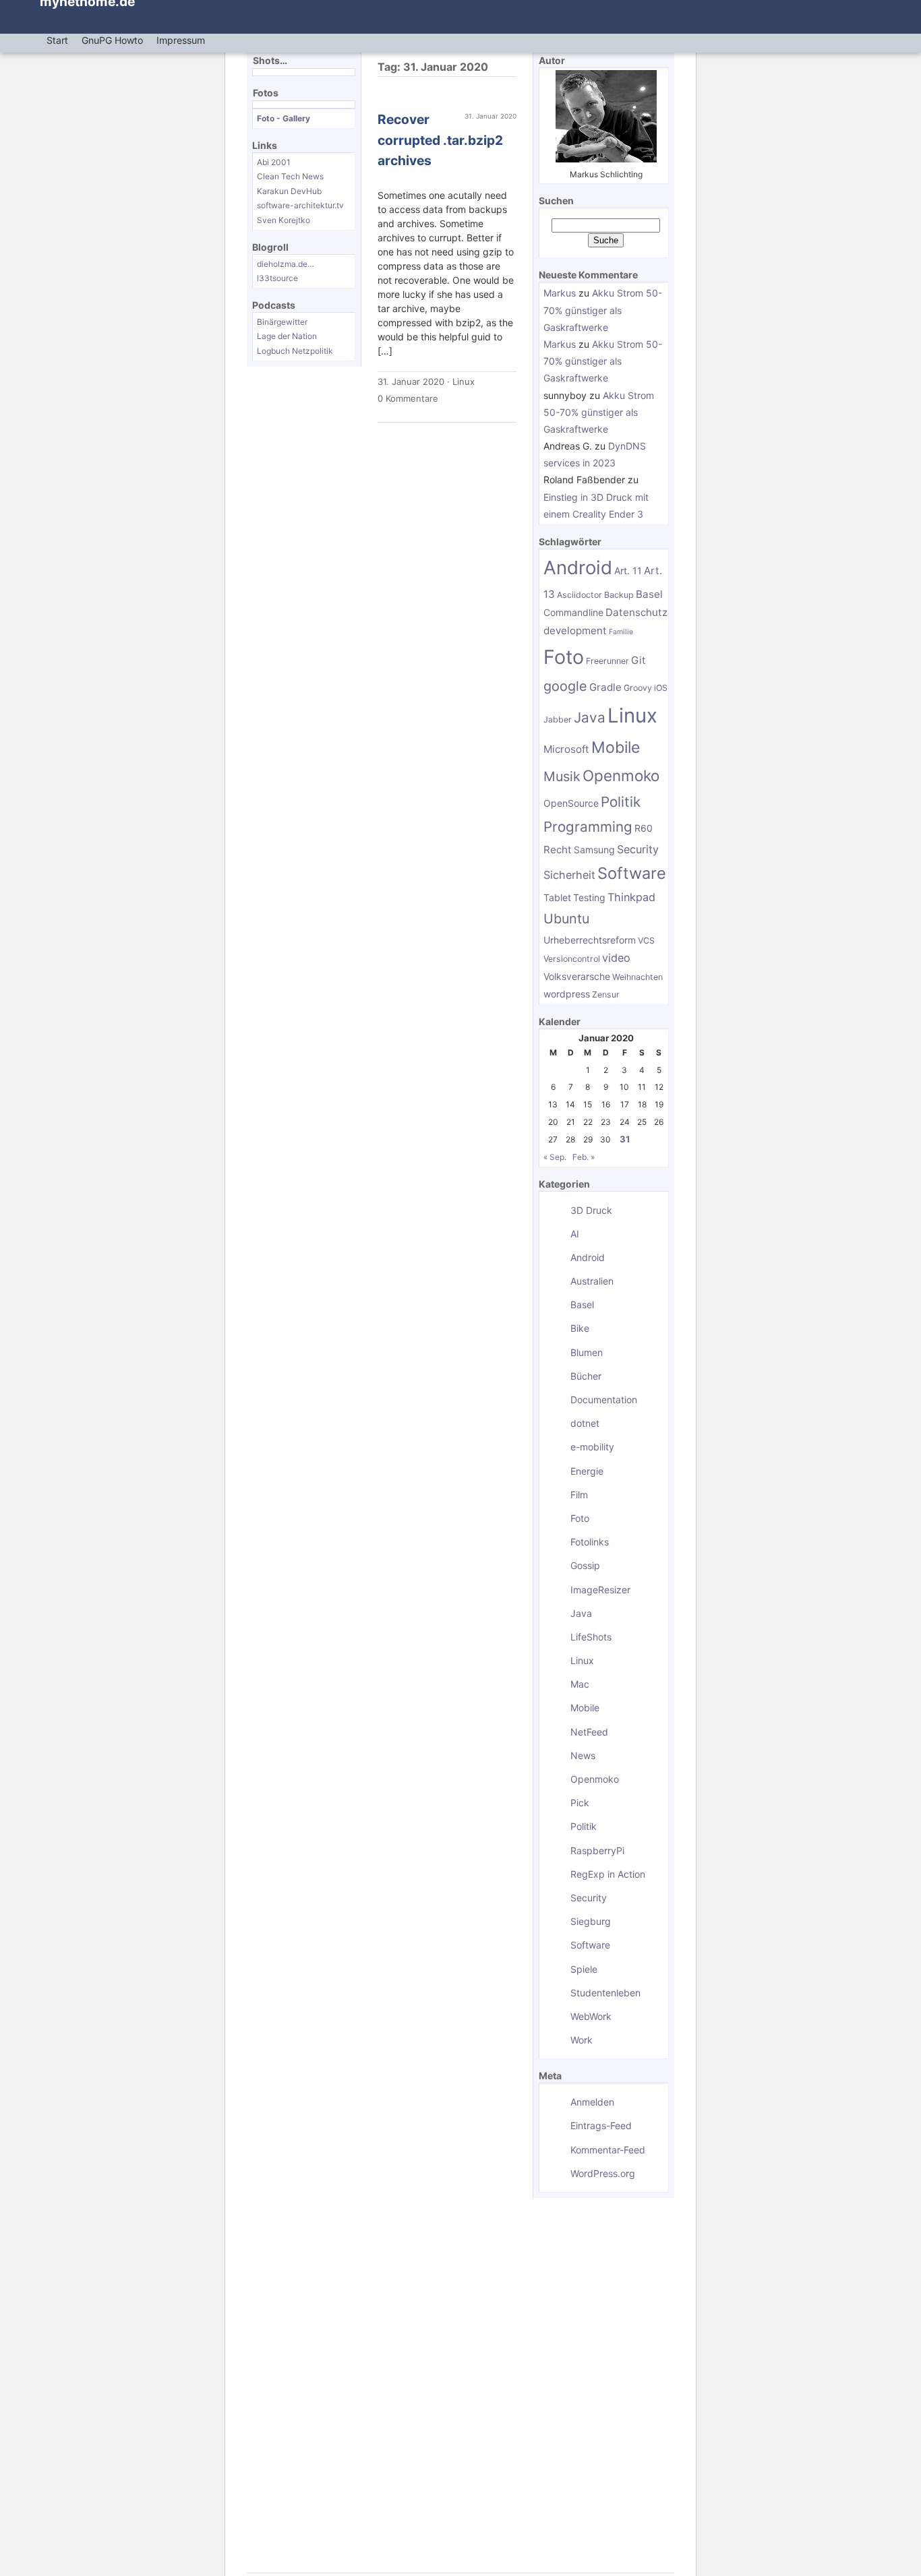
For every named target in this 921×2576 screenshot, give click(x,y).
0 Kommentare (408, 398)
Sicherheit (569, 875)
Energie (587, 1471)
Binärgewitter (282, 322)
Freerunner (607, 661)
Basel (649, 594)
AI (575, 1234)
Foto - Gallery (284, 118)
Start (57, 40)
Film (579, 1495)
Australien (592, 1281)
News (583, 1755)
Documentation (604, 1400)
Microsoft (566, 749)
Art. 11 (628, 571)
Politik (621, 802)
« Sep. (555, 1157)
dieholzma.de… (286, 264)
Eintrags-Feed (601, 2125)
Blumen (587, 1352)
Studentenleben (605, 1993)
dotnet (585, 1423)
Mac (580, 1684)
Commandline (573, 612)
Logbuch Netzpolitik (295, 351)
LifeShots (591, 1637)
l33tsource (277, 278)
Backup (619, 595)
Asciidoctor (580, 595)
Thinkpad (631, 897)
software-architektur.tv (300, 205)
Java (590, 717)
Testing (589, 897)
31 (625, 1139)
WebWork (591, 2016)
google (565, 686)
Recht (558, 850)
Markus (560, 293)
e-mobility (592, 1447)
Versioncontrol (572, 959)
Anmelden (592, 2102)
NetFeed (589, 1732)
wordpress (567, 994)
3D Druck (591, 1210)
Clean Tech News (290, 176)
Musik (562, 776)
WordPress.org (603, 2173)
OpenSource (571, 803)
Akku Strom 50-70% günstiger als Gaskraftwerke (603, 310)
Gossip (585, 1565)
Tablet (557, 897)
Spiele (584, 1969)
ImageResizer (600, 1590)
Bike (580, 1328)
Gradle (605, 687)
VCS (646, 941)
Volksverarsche (577, 976)
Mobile (616, 747)
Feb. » (584, 1157)
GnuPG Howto (112, 40)
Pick (580, 1803)
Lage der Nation (287, 336)
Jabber (558, 719)
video (616, 958)
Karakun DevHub (289, 191)
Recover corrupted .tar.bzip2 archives (440, 140)
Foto (564, 657)
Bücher (586, 1376)
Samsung (594, 850)
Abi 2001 (274, 162)
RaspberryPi (597, 1850)
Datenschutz (636, 612)
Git (638, 660)
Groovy (638, 688)
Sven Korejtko (284, 220)
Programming (588, 827)
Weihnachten (637, 977)
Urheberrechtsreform (590, 940)
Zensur (606, 994)
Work (582, 2040)
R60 (644, 828)
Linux (464, 381)
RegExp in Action (608, 1874)
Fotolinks (590, 1542)
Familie (621, 632)
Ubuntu (566, 919)
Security (638, 849)
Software (632, 873)
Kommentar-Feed (608, 2150)
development (575, 631)
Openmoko (621, 775)
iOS (661, 688)
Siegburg (591, 1921)
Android (578, 568)
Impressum (181, 40)
